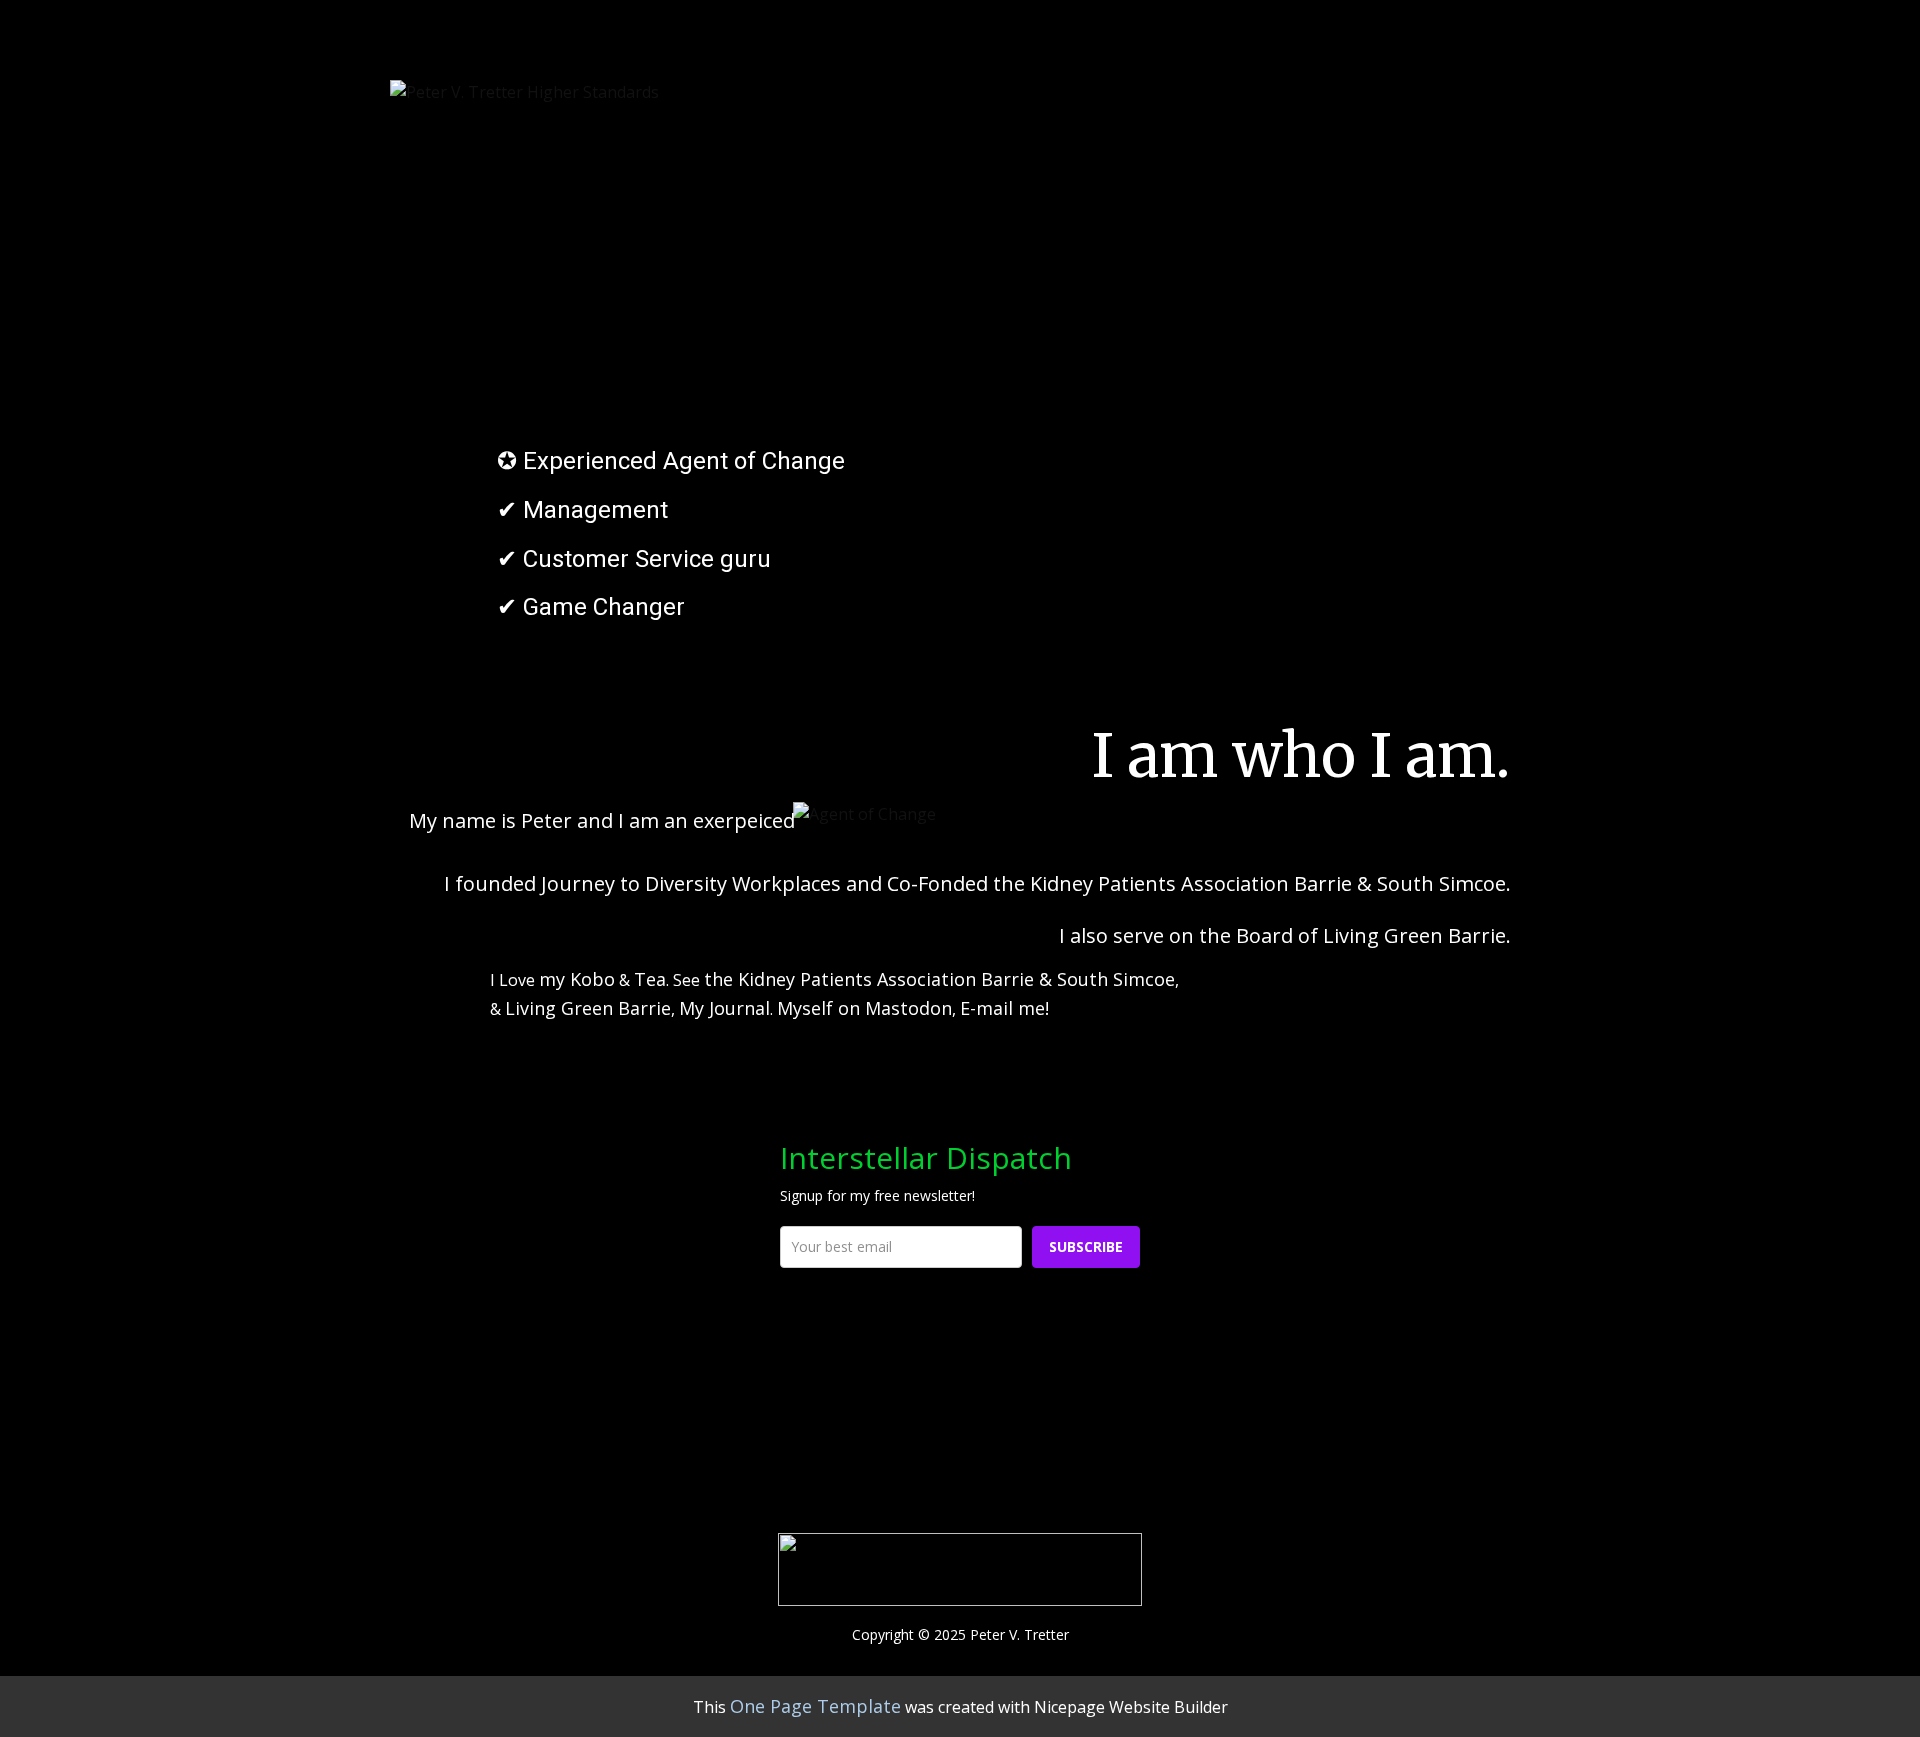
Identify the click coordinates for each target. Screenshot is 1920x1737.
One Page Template (815, 1706)
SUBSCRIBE (1086, 1246)
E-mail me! (1004, 1008)
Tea (650, 979)
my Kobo (577, 979)
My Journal (724, 1008)
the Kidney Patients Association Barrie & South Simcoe (939, 979)
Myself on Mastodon (864, 1008)
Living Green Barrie (588, 1008)
